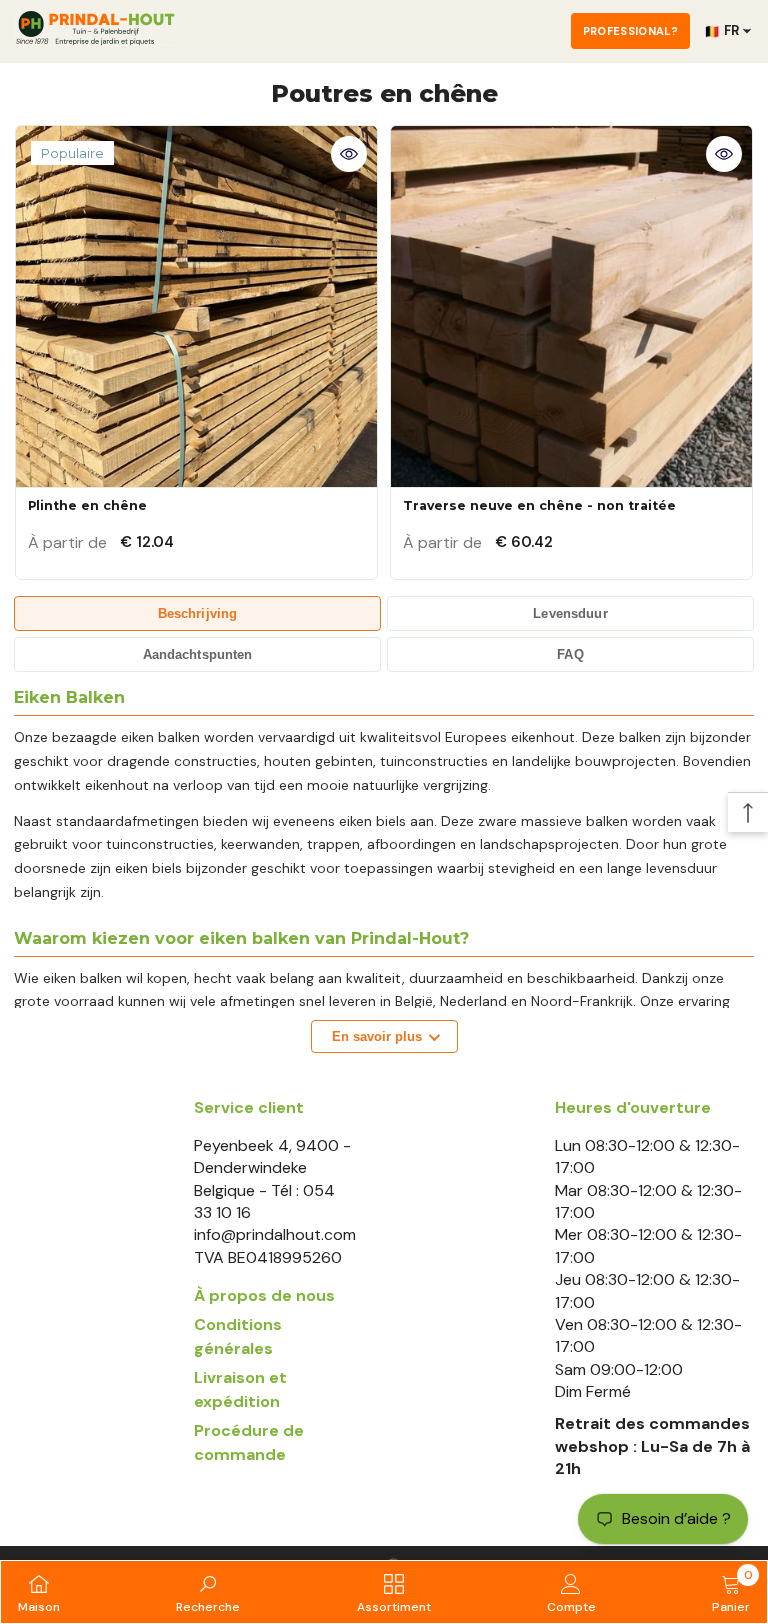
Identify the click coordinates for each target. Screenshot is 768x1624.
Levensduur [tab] (570, 613)
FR (721, 31)
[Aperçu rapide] (349, 154)
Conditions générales (238, 1336)
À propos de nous (264, 1295)
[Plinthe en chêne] (196, 306)
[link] (208, 1592)
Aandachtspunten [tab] (198, 654)
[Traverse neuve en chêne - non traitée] (571, 306)
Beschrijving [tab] (198, 613)
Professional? (630, 31)
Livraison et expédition (240, 1389)
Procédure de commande (249, 1442)
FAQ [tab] (570, 654)
